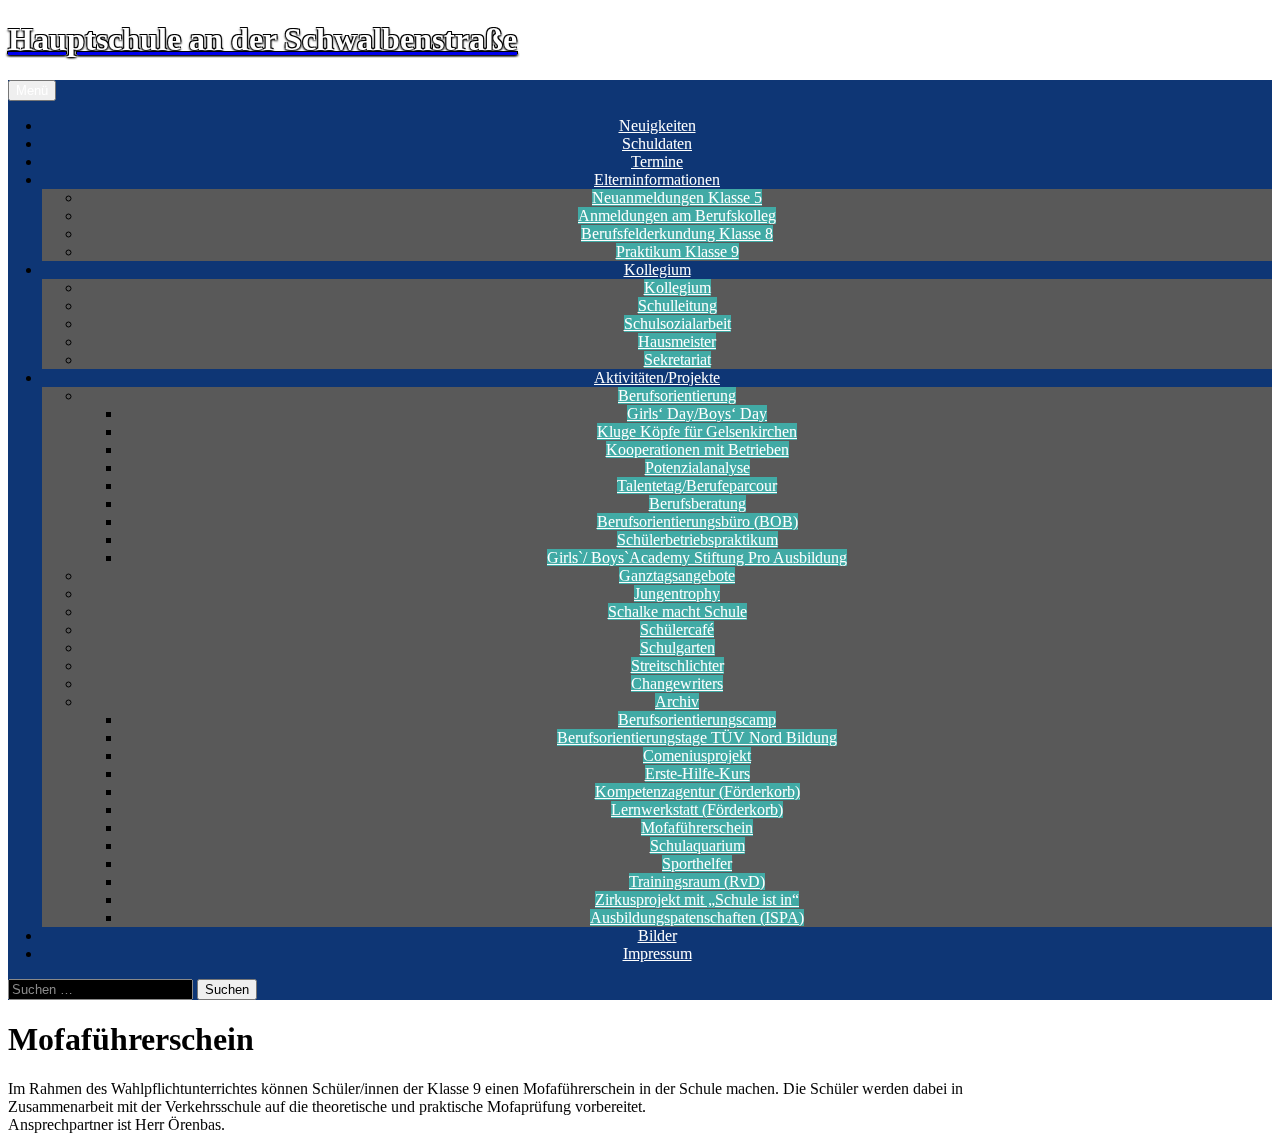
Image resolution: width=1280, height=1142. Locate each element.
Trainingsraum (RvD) (697, 881)
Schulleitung (677, 305)
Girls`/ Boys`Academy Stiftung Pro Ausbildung (697, 557)
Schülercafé (677, 629)
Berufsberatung (697, 503)
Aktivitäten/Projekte (657, 377)
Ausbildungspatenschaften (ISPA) (697, 917)
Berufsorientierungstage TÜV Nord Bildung (697, 737)
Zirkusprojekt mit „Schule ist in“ (697, 899)
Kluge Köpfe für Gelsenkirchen (697, 431)
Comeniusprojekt (697, 755)
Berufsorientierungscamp (697, 719)
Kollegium (657, 269)
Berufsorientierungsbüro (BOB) (697, 521)
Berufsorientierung (677, 395)
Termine (657, 161)
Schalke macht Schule (677, 611)
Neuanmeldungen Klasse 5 (677, 197)
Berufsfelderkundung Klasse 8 (677, 233)
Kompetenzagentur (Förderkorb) (697, 791)
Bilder (657, 935)
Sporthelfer (697, 863)
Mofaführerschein (697, 827)
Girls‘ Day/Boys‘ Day (697, 413)
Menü (32, 90)
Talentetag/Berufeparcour (697, 485)
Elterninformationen (657, 179)
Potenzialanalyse (697, 467)
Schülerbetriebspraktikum (697, 539)
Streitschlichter (677, 665)
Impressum (657, 953)
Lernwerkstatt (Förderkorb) (697, 809)
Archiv (677, 701)
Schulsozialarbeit (677, 323)
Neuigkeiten (657, 125)
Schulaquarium (697, 845)
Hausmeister (677, 341)
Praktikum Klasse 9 (677, 251)
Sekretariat (677, 359)
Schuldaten (657, 143)
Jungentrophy (677, 593)
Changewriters (677, 683)
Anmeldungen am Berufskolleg (677, 215)
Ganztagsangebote (677, 575)
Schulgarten (677, 647)
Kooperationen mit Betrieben (697, 449)
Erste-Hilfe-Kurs (697, 773)
